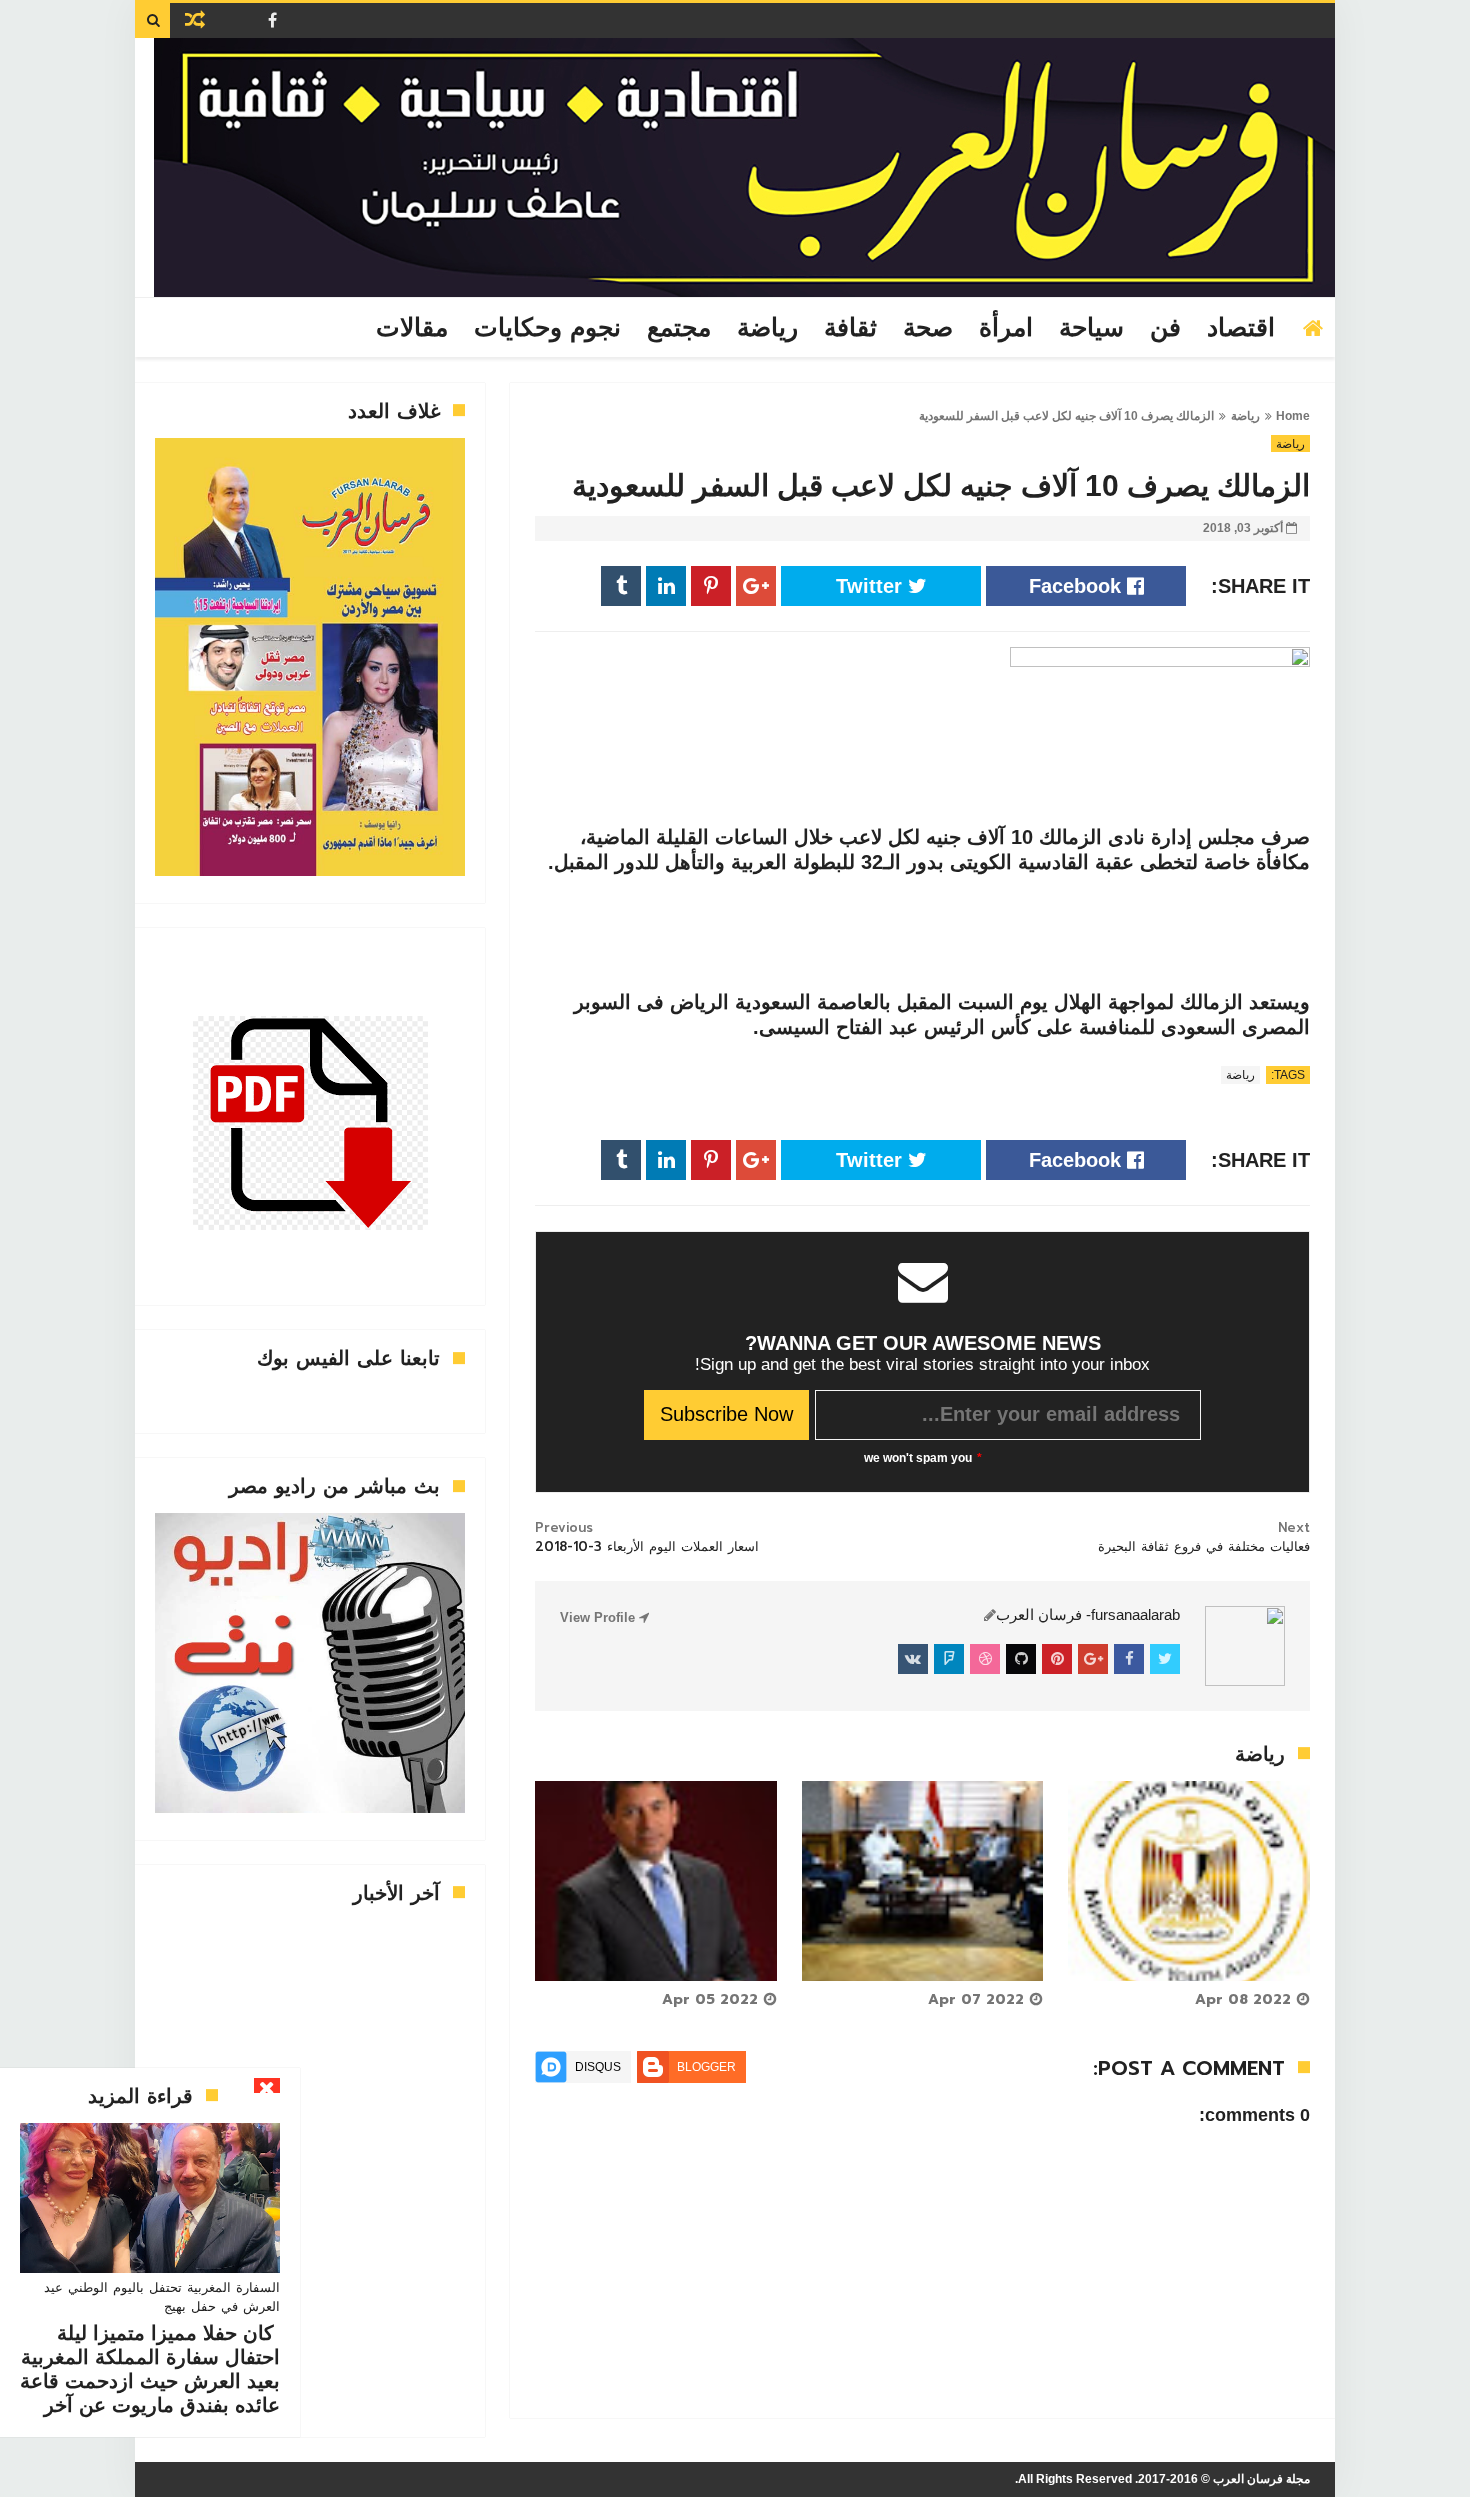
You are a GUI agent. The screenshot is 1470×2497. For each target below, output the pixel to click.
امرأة (1006, 328)
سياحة (1091, 328)
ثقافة (850, 328)
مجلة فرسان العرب (1261, 2479)
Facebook (1078, 586)
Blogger (706, 2067)
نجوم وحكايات (547, 328)
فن (1165, 328)
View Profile (599, 1617)
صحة (928, 328)
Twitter (872, 586)
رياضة (767, 328)
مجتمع (679, 328)
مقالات (412, 328)
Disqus (598, 2067)
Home (1293, 416)
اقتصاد (1241, 328)
